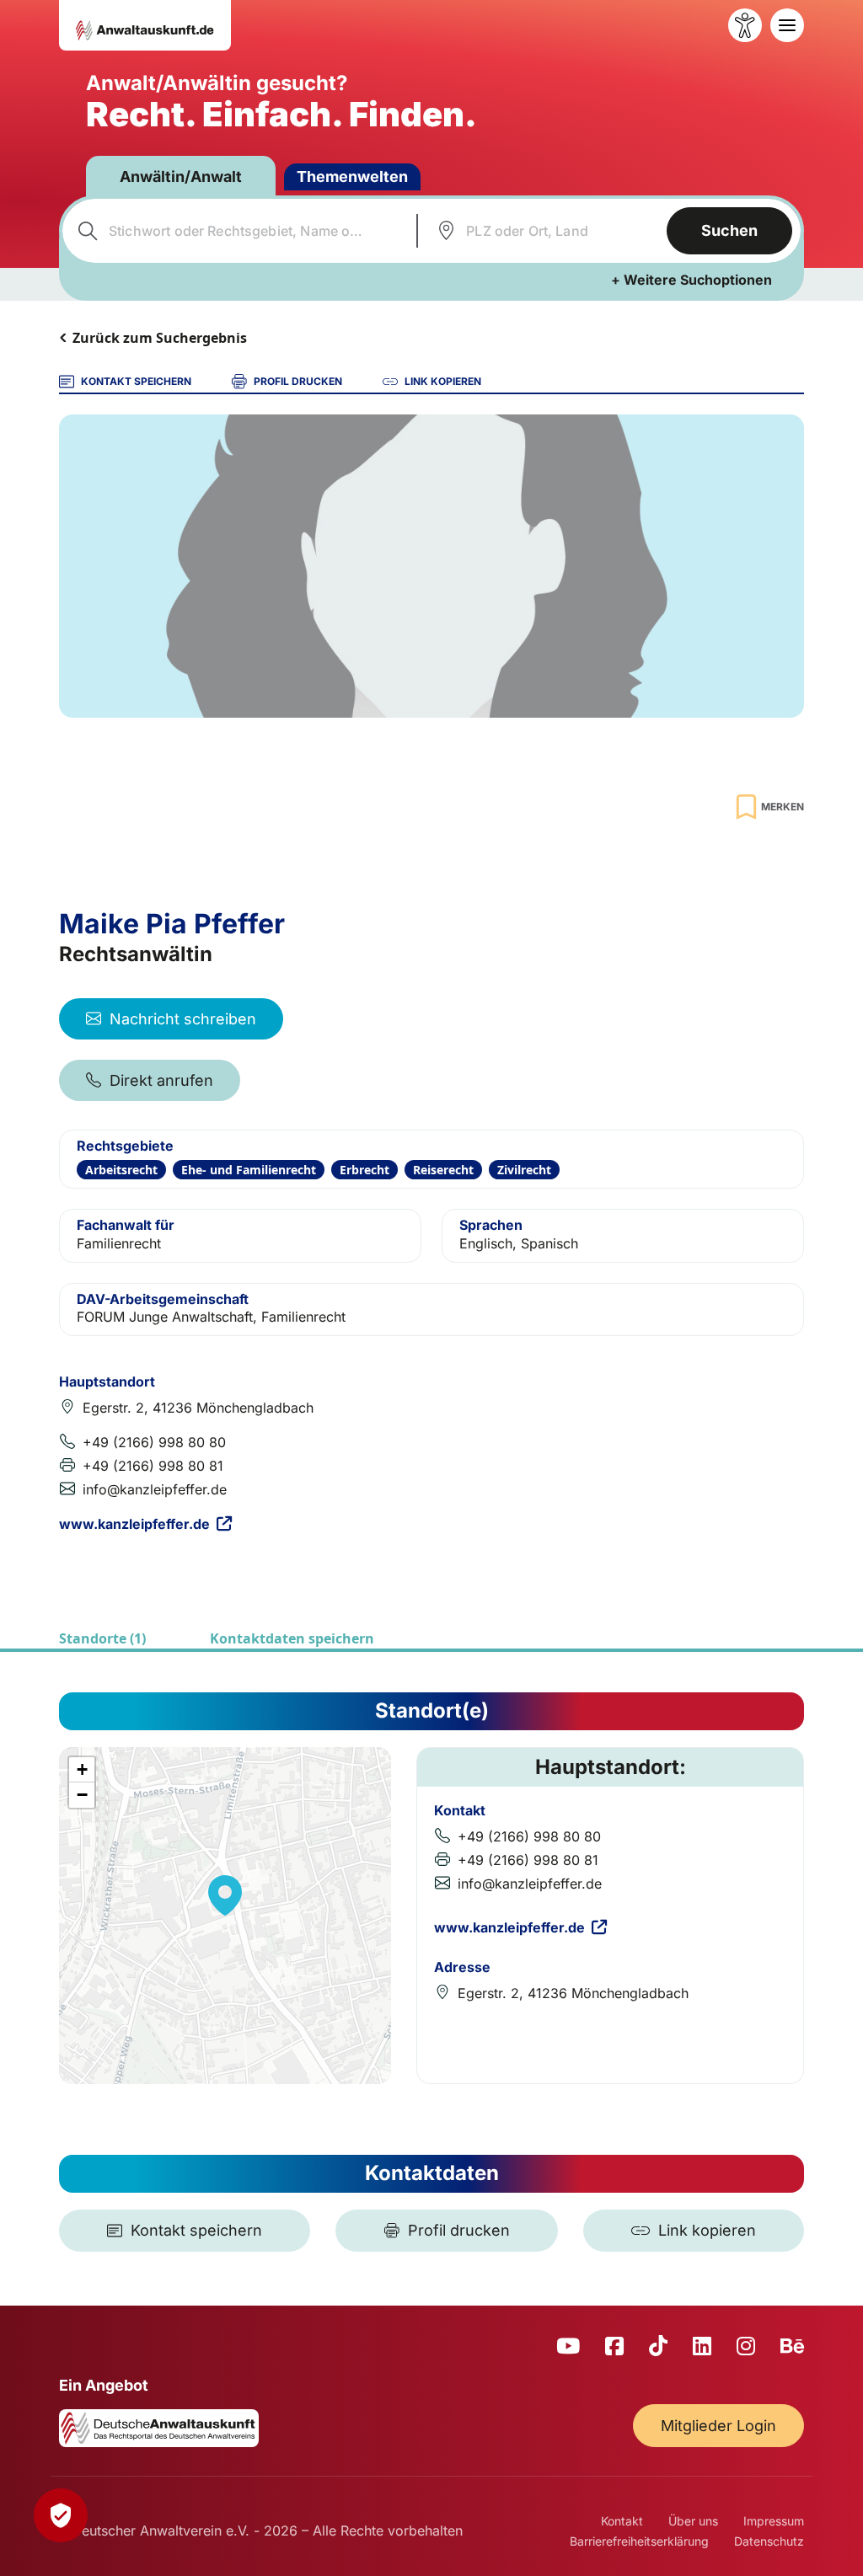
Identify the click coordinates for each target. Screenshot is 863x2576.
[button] (225, 1895)
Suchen (729, 230)
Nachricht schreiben (183, 1019)
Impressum (774, 2521)
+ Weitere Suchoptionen (691, 280)
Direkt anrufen (161, 1080)
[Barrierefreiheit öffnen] (745, 25)
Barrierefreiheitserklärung (639, 2541)
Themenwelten (352, 176)
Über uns (693, 2521)
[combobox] (237, 231)
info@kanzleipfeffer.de (155, 1489)
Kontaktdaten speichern (292, 1638)
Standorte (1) (102, 1638)
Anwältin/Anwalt (181, 176)
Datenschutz (769, 2541)
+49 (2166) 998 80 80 (154, 1442)
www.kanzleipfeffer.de (134, 1524)
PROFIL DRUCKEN (298, 381)
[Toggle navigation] (787, 25)
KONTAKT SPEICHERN (136, 381)
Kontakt (622, 2521)
